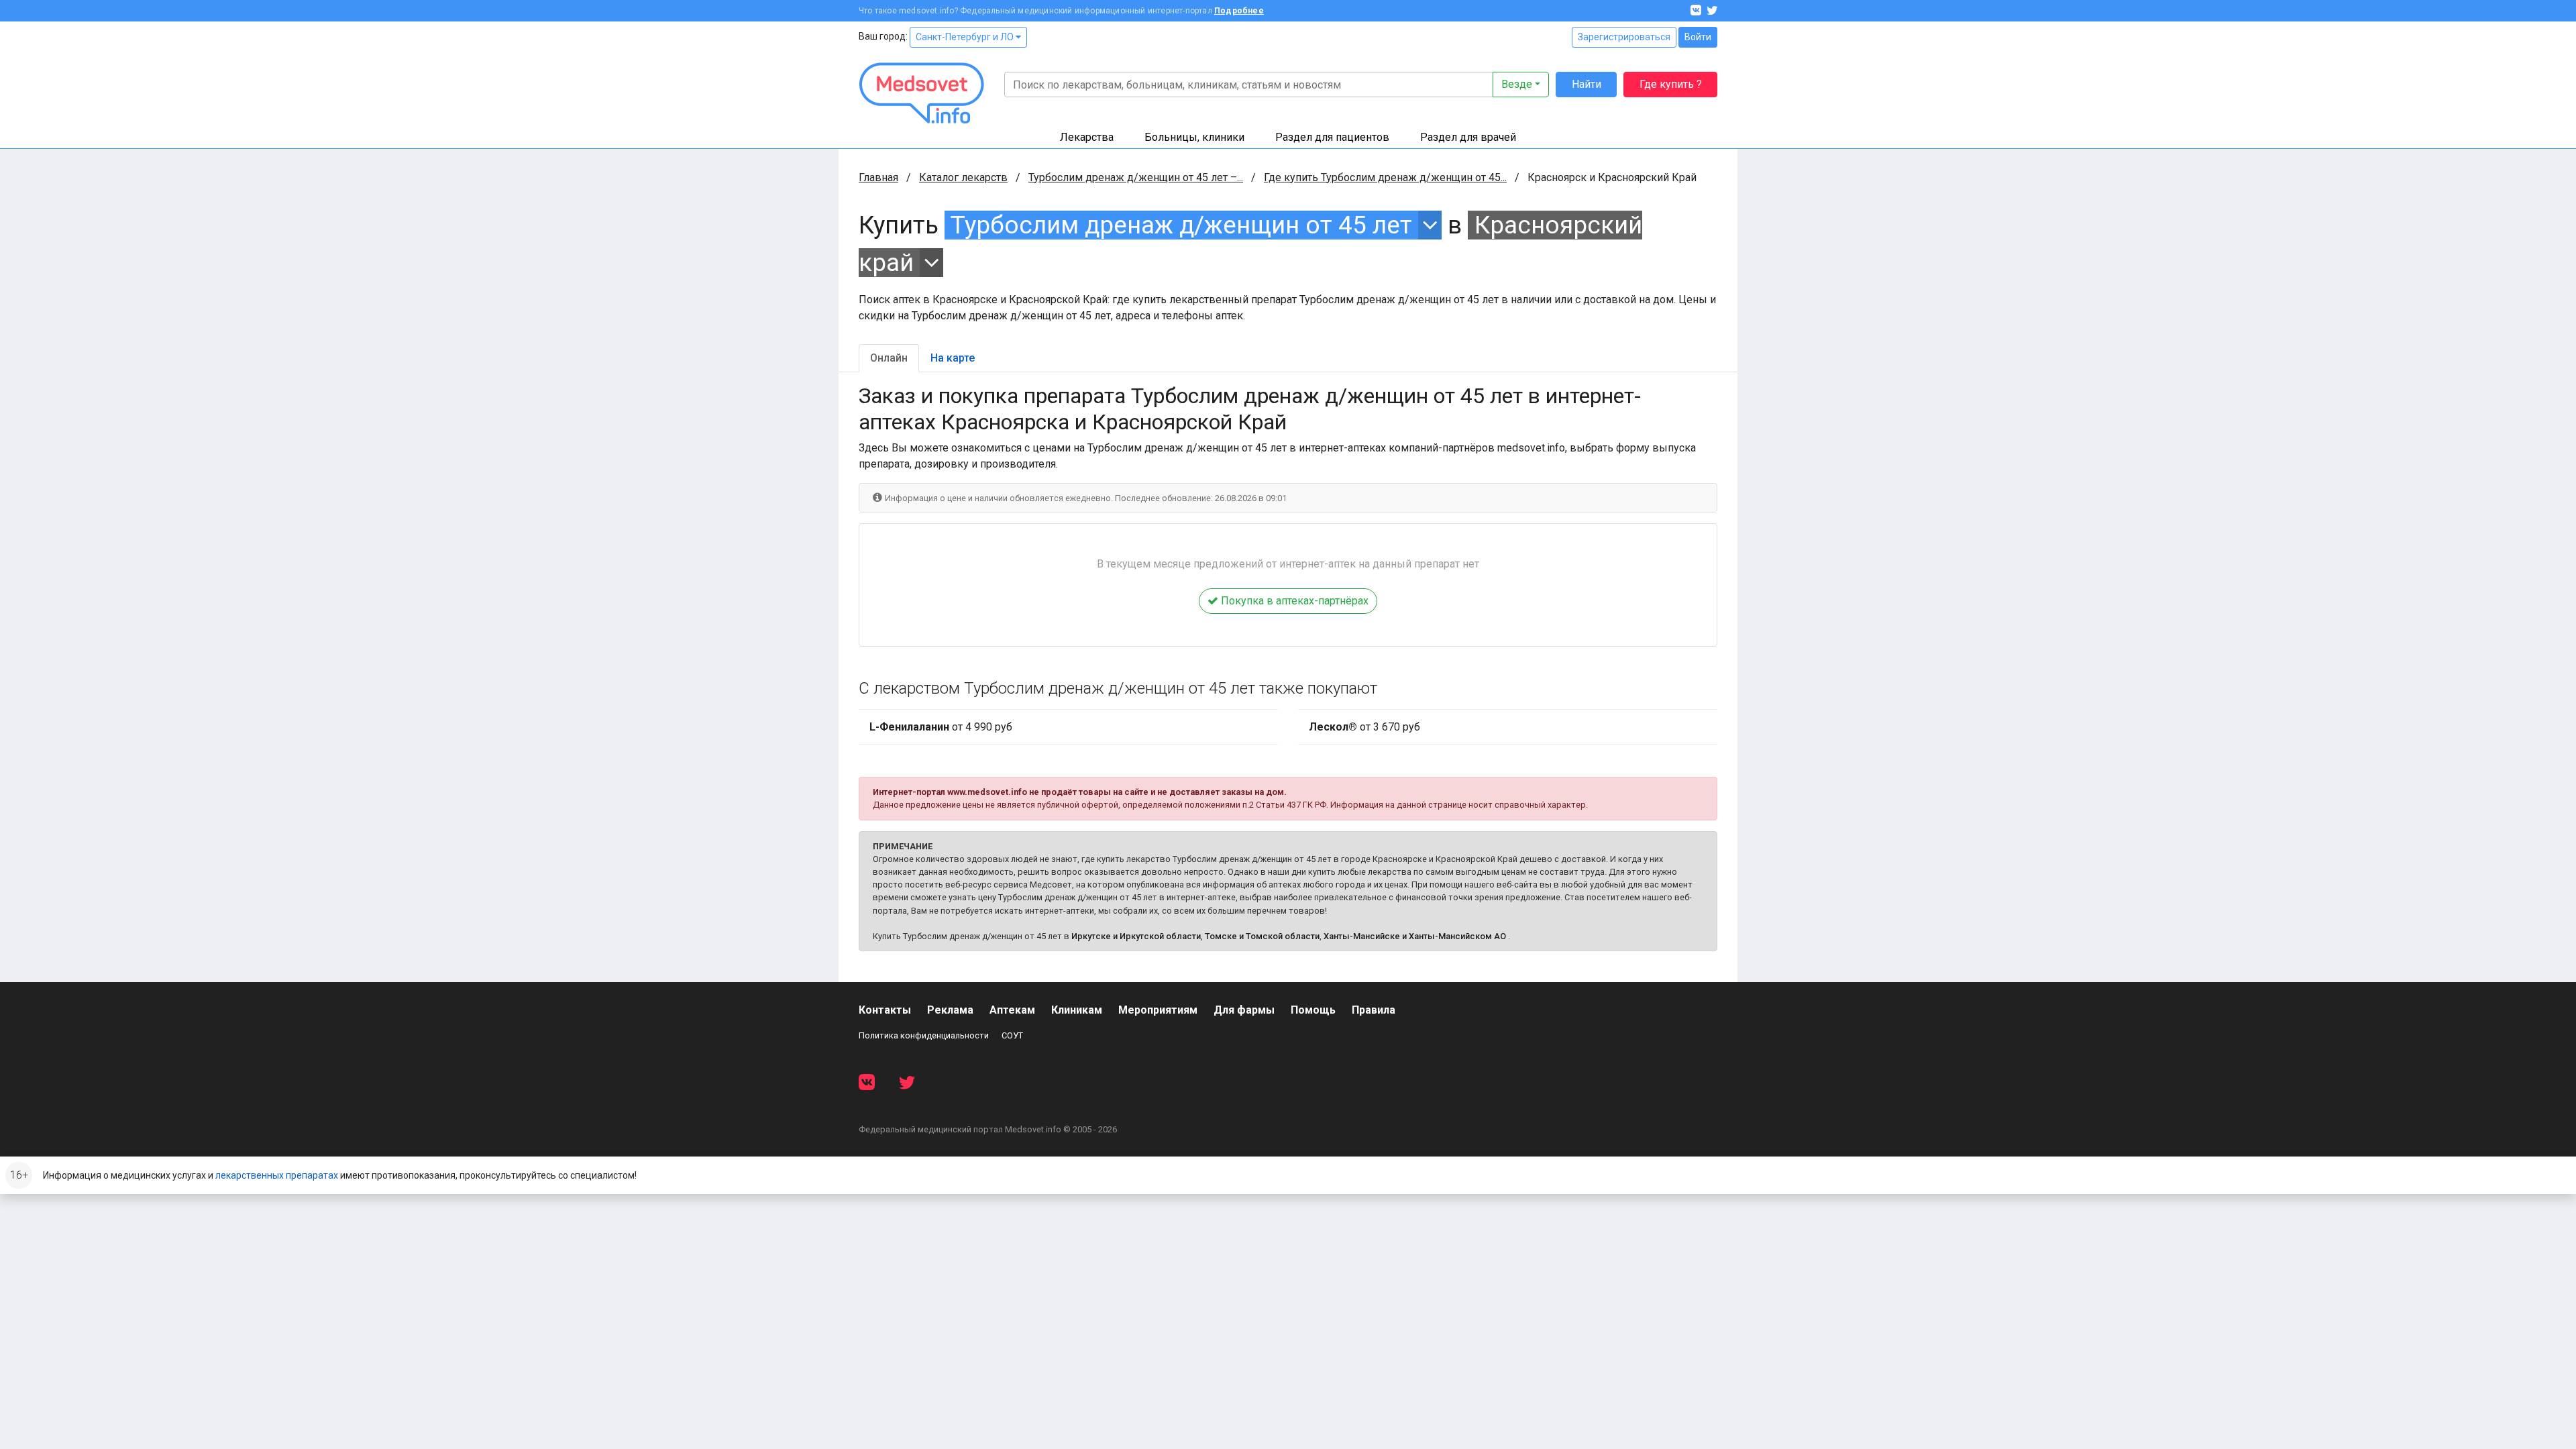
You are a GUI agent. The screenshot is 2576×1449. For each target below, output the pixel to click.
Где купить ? (1671, 84)
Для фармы (1244, 1010)
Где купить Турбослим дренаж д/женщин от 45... (1385, 177)
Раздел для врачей (1468, 137)
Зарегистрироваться (1624, 37)
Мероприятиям (1158, 1010)
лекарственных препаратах (277, 1175)
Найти (1587, 84)
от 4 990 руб (941, 727)
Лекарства (1087, 137)
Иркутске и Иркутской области (1136, 936)
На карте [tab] (953, 358)
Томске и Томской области (1262, 936)
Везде (1517, 84)
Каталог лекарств (963, 177)
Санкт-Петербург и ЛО (966, 37)
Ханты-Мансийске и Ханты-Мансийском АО (1415, 936)
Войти (1698, 37)
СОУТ (1012, 1035)
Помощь (1313, 1010)
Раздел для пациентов (1332, 137)
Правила (1374, 1010)
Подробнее (1239, 11)
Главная (878, 177)
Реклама (950, 1010)
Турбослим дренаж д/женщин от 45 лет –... (1136, 177)
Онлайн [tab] (889, 358)
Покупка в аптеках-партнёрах (1293, 601)
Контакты (885, 1010)
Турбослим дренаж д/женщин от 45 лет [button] (1181, 225)
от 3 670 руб (1364, 727)
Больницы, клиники (1194, 137)
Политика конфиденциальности (924, 1035)
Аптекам (1012, 1010)
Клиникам (1077, 1010)
